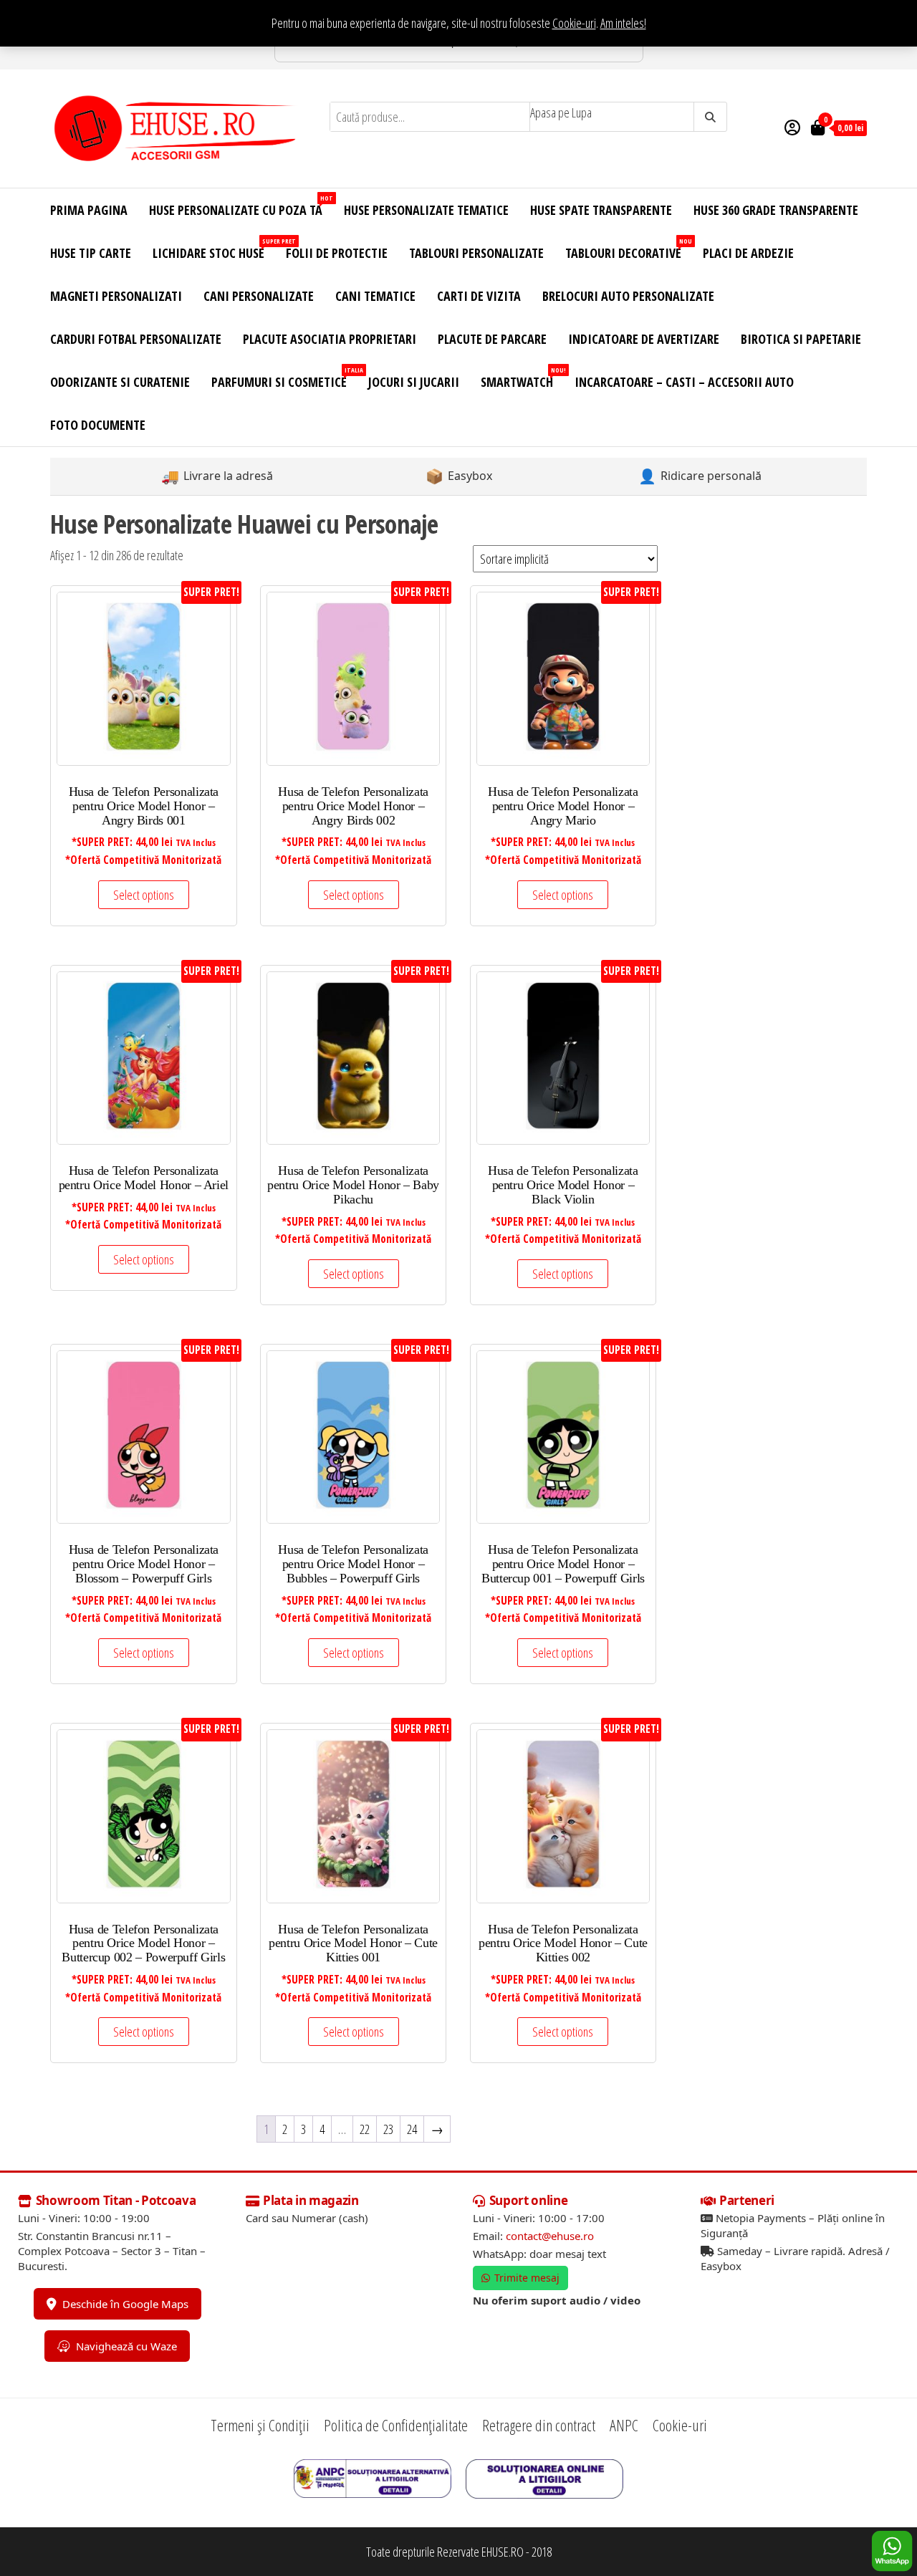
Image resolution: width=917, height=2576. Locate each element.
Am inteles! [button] (623, 23)
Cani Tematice (375, 296)
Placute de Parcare (492, 339)
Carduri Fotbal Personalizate (136, 339)
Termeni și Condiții (260, 2425)
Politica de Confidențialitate (396, 2425)
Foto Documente (98, 425)
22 (365, 2129)
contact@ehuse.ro (550, 2236)
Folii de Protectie (337, 253)
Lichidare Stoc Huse (214, 249)
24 (412, 2129)
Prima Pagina (89, 210)
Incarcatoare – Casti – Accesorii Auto (684, 382)
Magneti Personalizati (116, 296)
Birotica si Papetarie (801, 339)
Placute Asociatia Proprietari (330, 339)
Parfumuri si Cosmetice (284, 378)
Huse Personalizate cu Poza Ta (241, 206)
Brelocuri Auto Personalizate (628, 296)
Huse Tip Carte (91, 253)
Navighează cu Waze (126, 2346)
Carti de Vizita (479, 296)
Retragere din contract (539, 2425)
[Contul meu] (792, 127)
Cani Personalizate (259, 296)
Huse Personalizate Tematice (426, 210)
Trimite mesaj (527, 2278)
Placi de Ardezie (748, 253)
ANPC (624, 2425)
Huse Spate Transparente (601, 210)
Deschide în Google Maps (125, 2304)
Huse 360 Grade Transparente (776, 210)
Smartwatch (522, 378)
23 (388, 2129)
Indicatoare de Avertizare (644, 339)
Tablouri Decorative (629, 249)
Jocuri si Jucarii (414, 382)
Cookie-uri (574, 23)
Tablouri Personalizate (476, 253)
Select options (144, 895)
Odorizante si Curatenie (120, 382)
